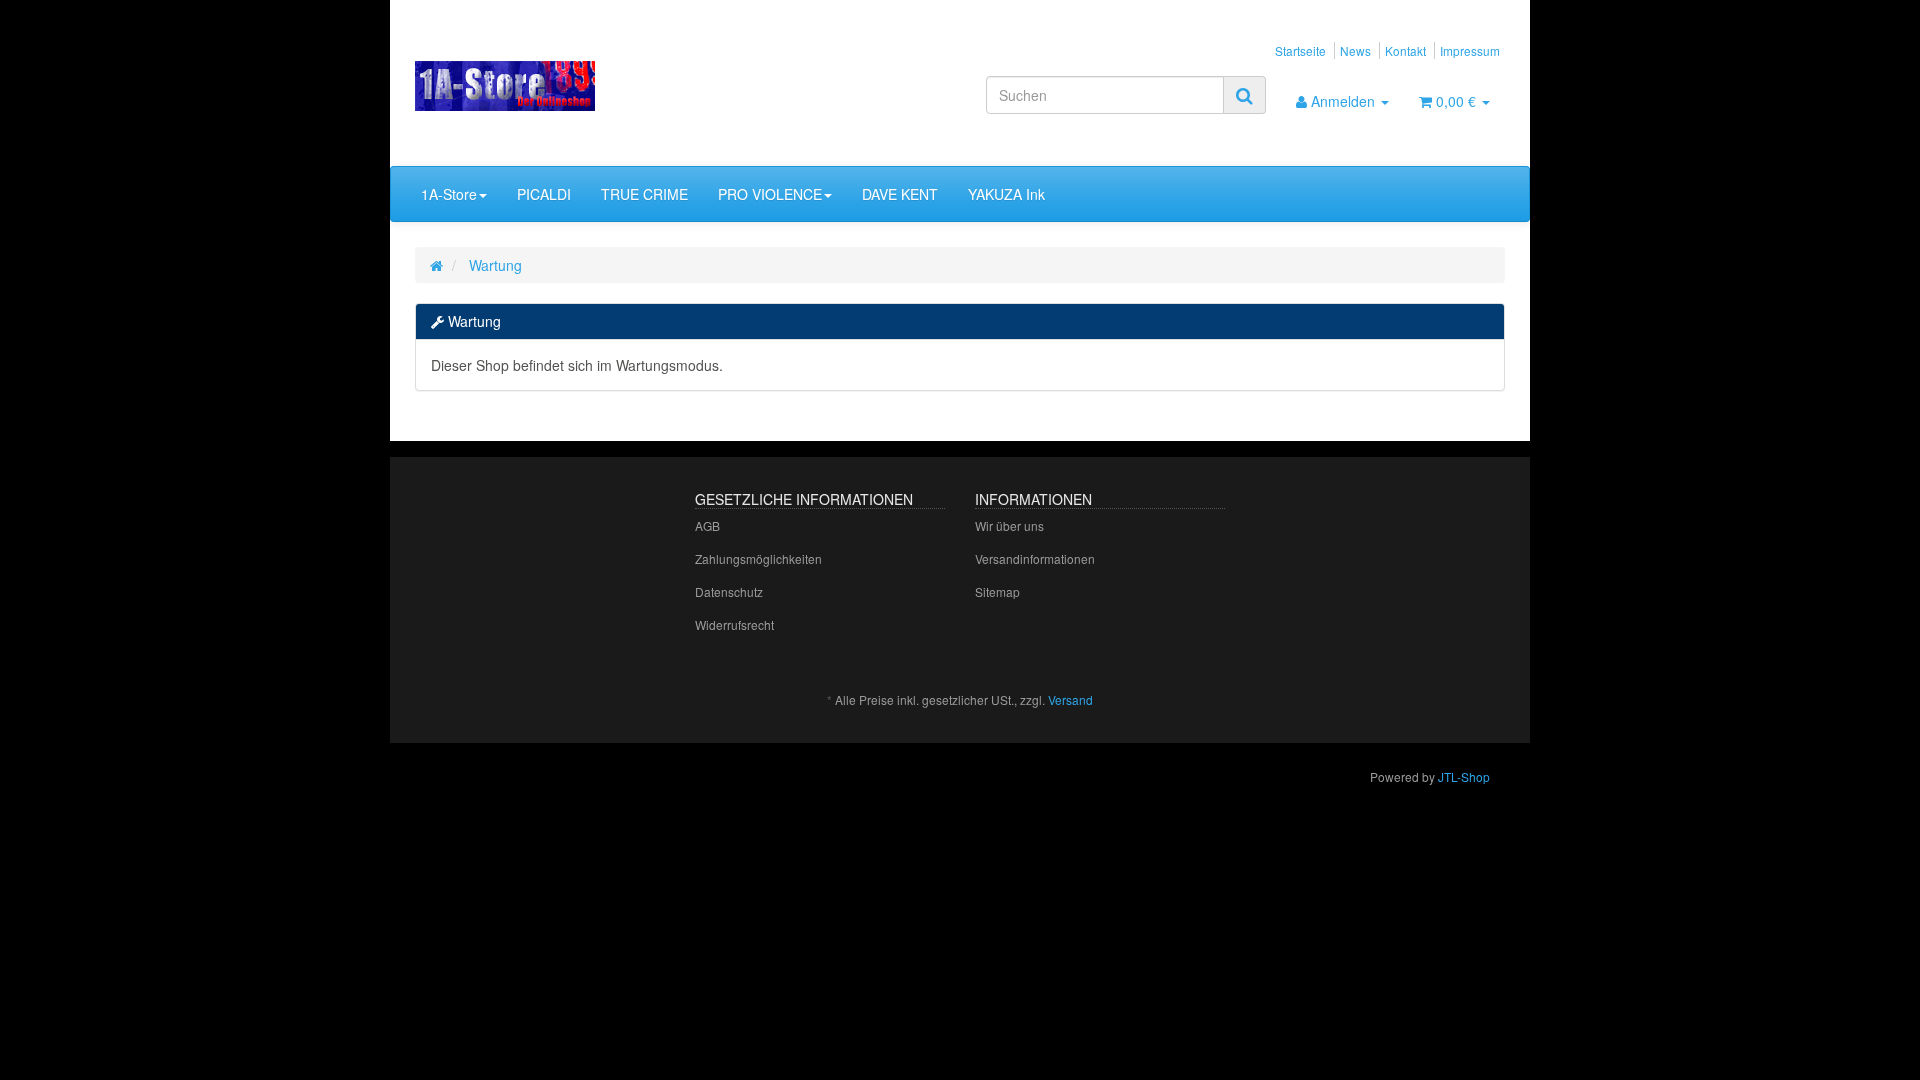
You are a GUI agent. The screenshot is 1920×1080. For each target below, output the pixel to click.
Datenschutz (729, 591)
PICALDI (544, 194)
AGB (707, 525)
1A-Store (449, 194)
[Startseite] (436, 265)
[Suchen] (1244, 95)
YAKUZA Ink (1006, 194)
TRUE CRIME (644, 194)
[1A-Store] (586, 86)
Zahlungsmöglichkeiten (758, 558)
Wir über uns (1009, 525)
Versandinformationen (1035, 558)
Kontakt (1405, 50)
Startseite (1300, 50)
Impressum (1470, 50)
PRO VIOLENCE (770, 194)
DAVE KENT (900, 194)
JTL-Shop (1464, 776)
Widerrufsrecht (734, 624)
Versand (1070, 699)
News (1355, 50)
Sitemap (997, 591)
